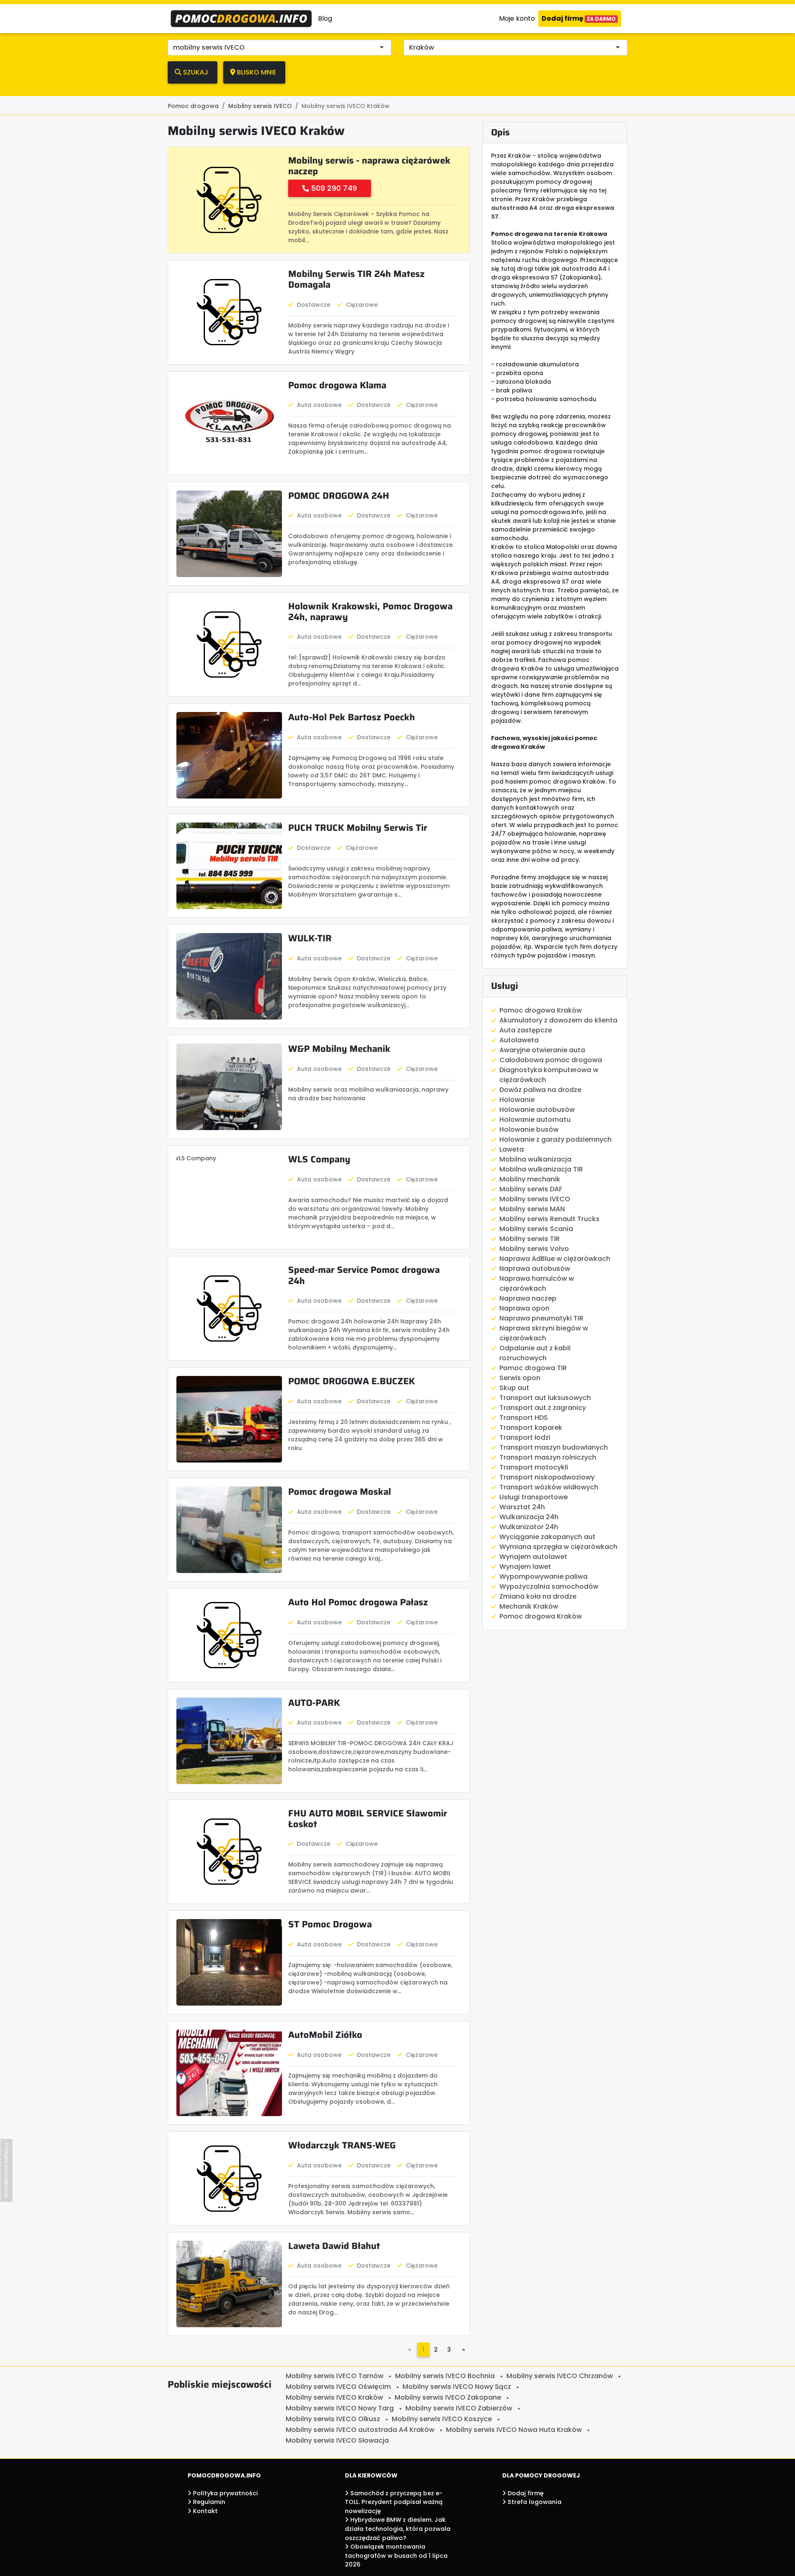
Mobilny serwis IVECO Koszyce (442, 2419)
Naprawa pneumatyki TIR (541, 1318)
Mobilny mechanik (530, 1179)
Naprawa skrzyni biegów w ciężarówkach (544, 1333)
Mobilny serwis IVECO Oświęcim (338, 2387)
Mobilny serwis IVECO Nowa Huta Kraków (514, 2430)
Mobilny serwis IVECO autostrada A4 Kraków (360, 2430)
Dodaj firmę (579, 18)
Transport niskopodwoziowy (547, 1477)
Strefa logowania (534, 2502)
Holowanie (517, 1100)
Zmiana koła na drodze (538, 1596)
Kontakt (205, 2511)
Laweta (512, 1149)
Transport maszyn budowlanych (554, 1447)
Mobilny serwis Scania (536, 1229)
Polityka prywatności (225, 2493)
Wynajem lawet (525, 1567)
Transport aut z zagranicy (543, 1408)
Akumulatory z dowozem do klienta (558, 1020)
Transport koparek (531, 1428)
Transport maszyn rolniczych (548, 1457)
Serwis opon (520, 1378)
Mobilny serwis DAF (531, 1189)
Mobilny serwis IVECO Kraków (334, 2397)
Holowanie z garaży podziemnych (555, 1139)
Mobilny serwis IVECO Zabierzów (459, 2408)
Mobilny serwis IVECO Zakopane (448, 2397)
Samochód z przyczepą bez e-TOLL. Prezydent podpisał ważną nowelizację (394, 2502)
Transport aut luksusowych (545, 1398)
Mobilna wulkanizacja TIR (541, 1169)
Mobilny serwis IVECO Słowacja (337, 2440)
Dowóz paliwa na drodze (540, 1090)
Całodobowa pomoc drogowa (551, 1060)
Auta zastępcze (526, 1030)
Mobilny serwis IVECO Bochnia (445, 2376)
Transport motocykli (534, 1467)
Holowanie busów (529, 1129)
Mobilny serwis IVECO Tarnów (335, 2376)
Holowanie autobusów (537, 1110)
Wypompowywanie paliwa (543, 1577)
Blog (325, 18)
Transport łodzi (525, 1437)
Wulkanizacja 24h (529, 1517)
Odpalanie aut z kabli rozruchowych (535, 1353)
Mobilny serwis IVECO (535, 1199)
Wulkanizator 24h (529, 1527)
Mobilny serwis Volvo (534, 1249)
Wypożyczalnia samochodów (549, 1586)
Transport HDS (524, 1418)
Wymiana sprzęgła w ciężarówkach (558, 1547)
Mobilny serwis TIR (530, 1239)
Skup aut (514, 1388)
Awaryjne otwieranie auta (542, 1050)
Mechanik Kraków (529, 1606)
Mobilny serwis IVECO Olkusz (333, 2419)
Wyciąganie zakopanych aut (547, 1537)
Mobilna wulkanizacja (535, 1159)
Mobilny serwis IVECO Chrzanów (560, 2376)
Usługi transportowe (534, 1497)
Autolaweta (519, 1040)
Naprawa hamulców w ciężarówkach (537, 1283)
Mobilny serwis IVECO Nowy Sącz (457, 2387)
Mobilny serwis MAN (532, 1209)
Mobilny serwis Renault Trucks (549, 1219)
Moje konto (517, 18)
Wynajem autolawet (533, 1557)
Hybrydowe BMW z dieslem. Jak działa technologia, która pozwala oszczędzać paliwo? (398, 2529)
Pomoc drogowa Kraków (541, 1010)
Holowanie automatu (535, 1120)
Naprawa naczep (528, 1298)
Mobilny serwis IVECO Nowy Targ (340, 2408)
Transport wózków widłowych (549, 1487)
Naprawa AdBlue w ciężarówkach (555, 1259)
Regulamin (208, 2502)
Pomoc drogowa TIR (533, 1368)
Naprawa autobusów (535, 1269)
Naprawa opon (524, 1308)
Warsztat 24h (522, 1507)
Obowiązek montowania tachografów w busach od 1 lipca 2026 (396, 2556)
